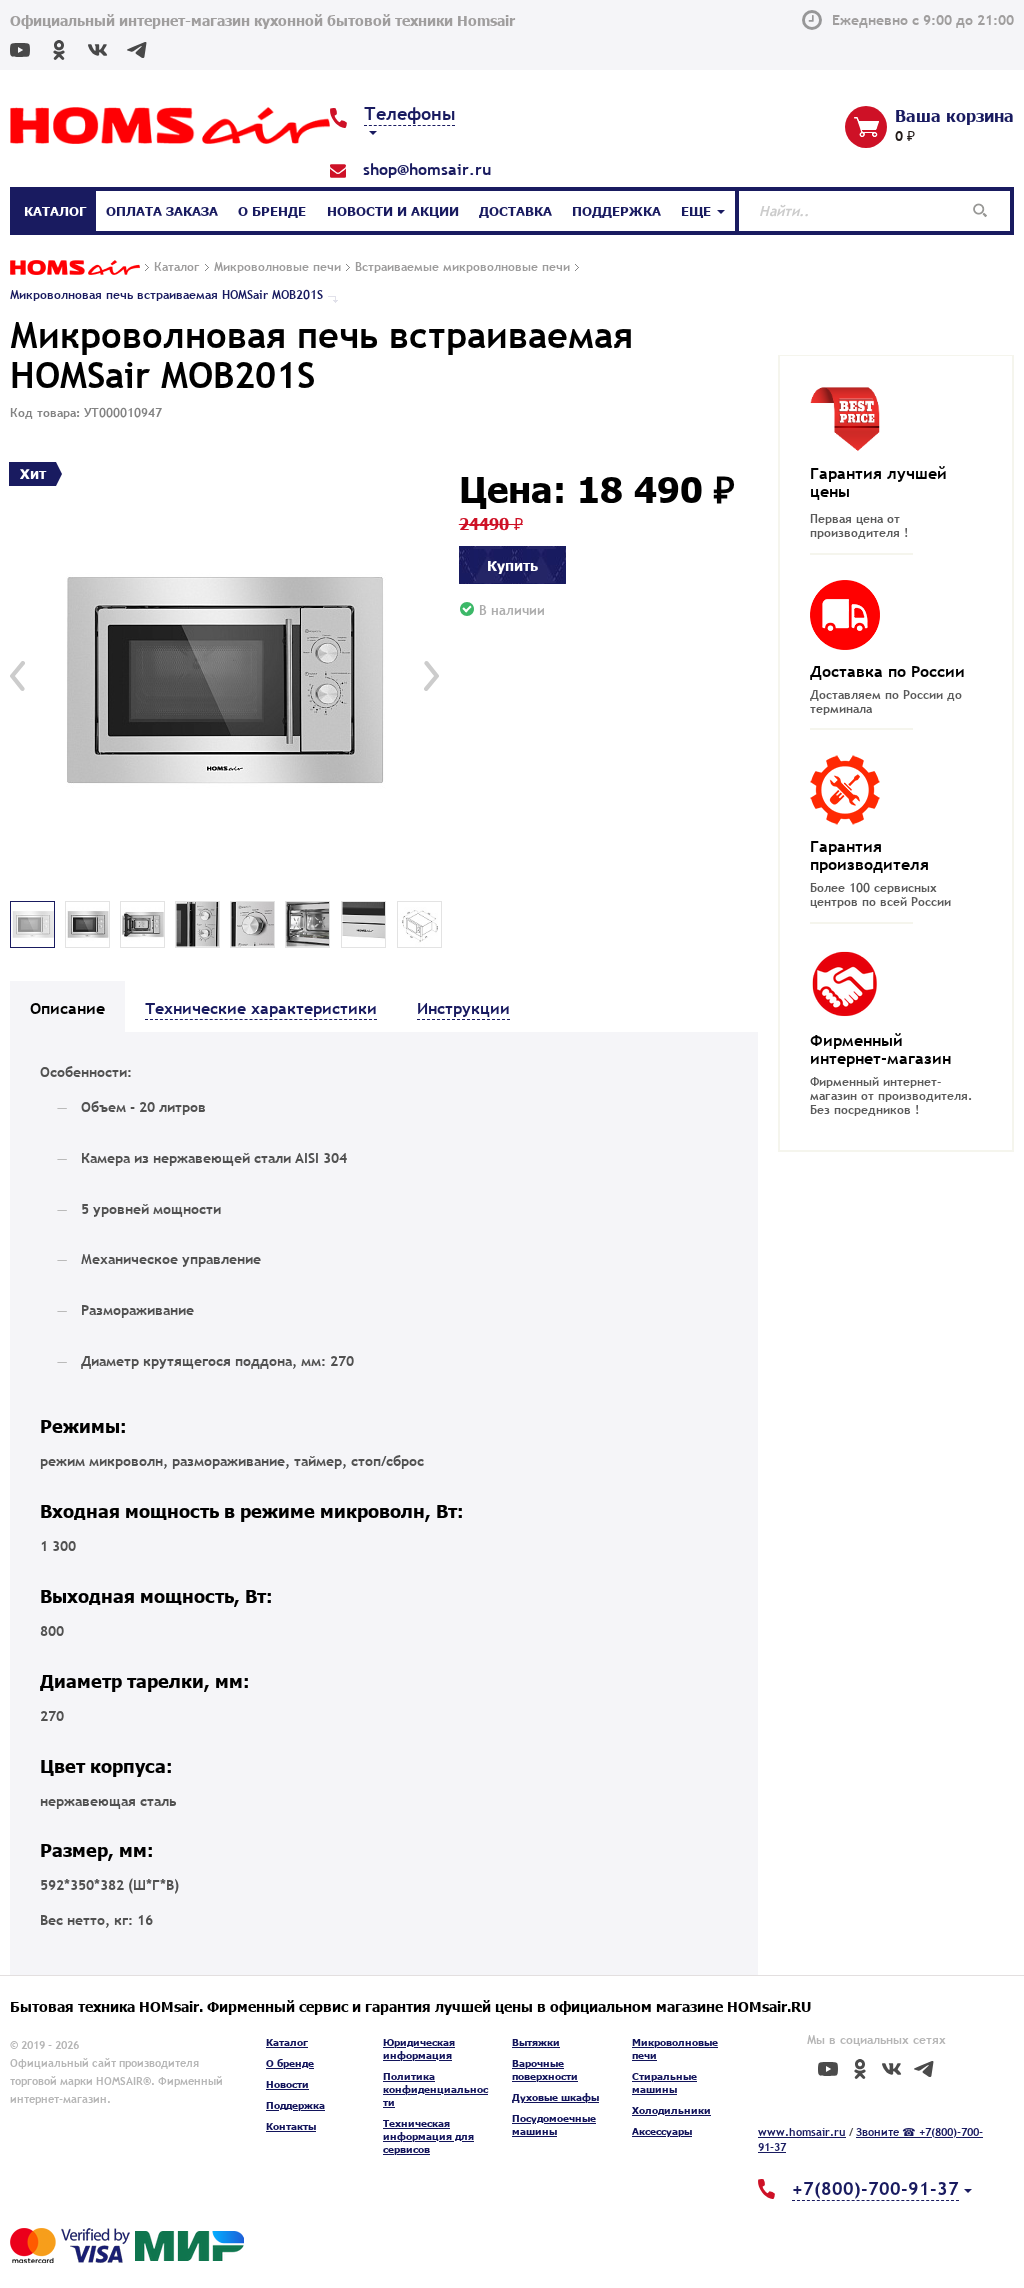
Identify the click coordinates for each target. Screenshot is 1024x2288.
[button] (17, 676)
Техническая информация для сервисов (428, 2136)
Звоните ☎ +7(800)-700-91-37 (870, 2140)
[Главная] (75, 269)
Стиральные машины (664, 2082)
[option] (224, 676)
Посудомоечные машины (554, 2124)
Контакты (291, 2126)
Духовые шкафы (555, 2097)
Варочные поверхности (545, 2069)
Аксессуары (662, 2131)
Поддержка (616, 211)
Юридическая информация (419, 2048)
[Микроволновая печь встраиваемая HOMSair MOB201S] (224, 676)
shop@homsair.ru (427, 169)
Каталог (55, 211)
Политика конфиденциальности (435, 2089)
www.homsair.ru (802, 2132)
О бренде (272, 211)
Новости (287, 2084)
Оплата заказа (162, 211)
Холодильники (671, 2110)
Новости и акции (393, 211)
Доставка (515, 211)
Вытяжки (536, 2042)
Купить (512, 565)
